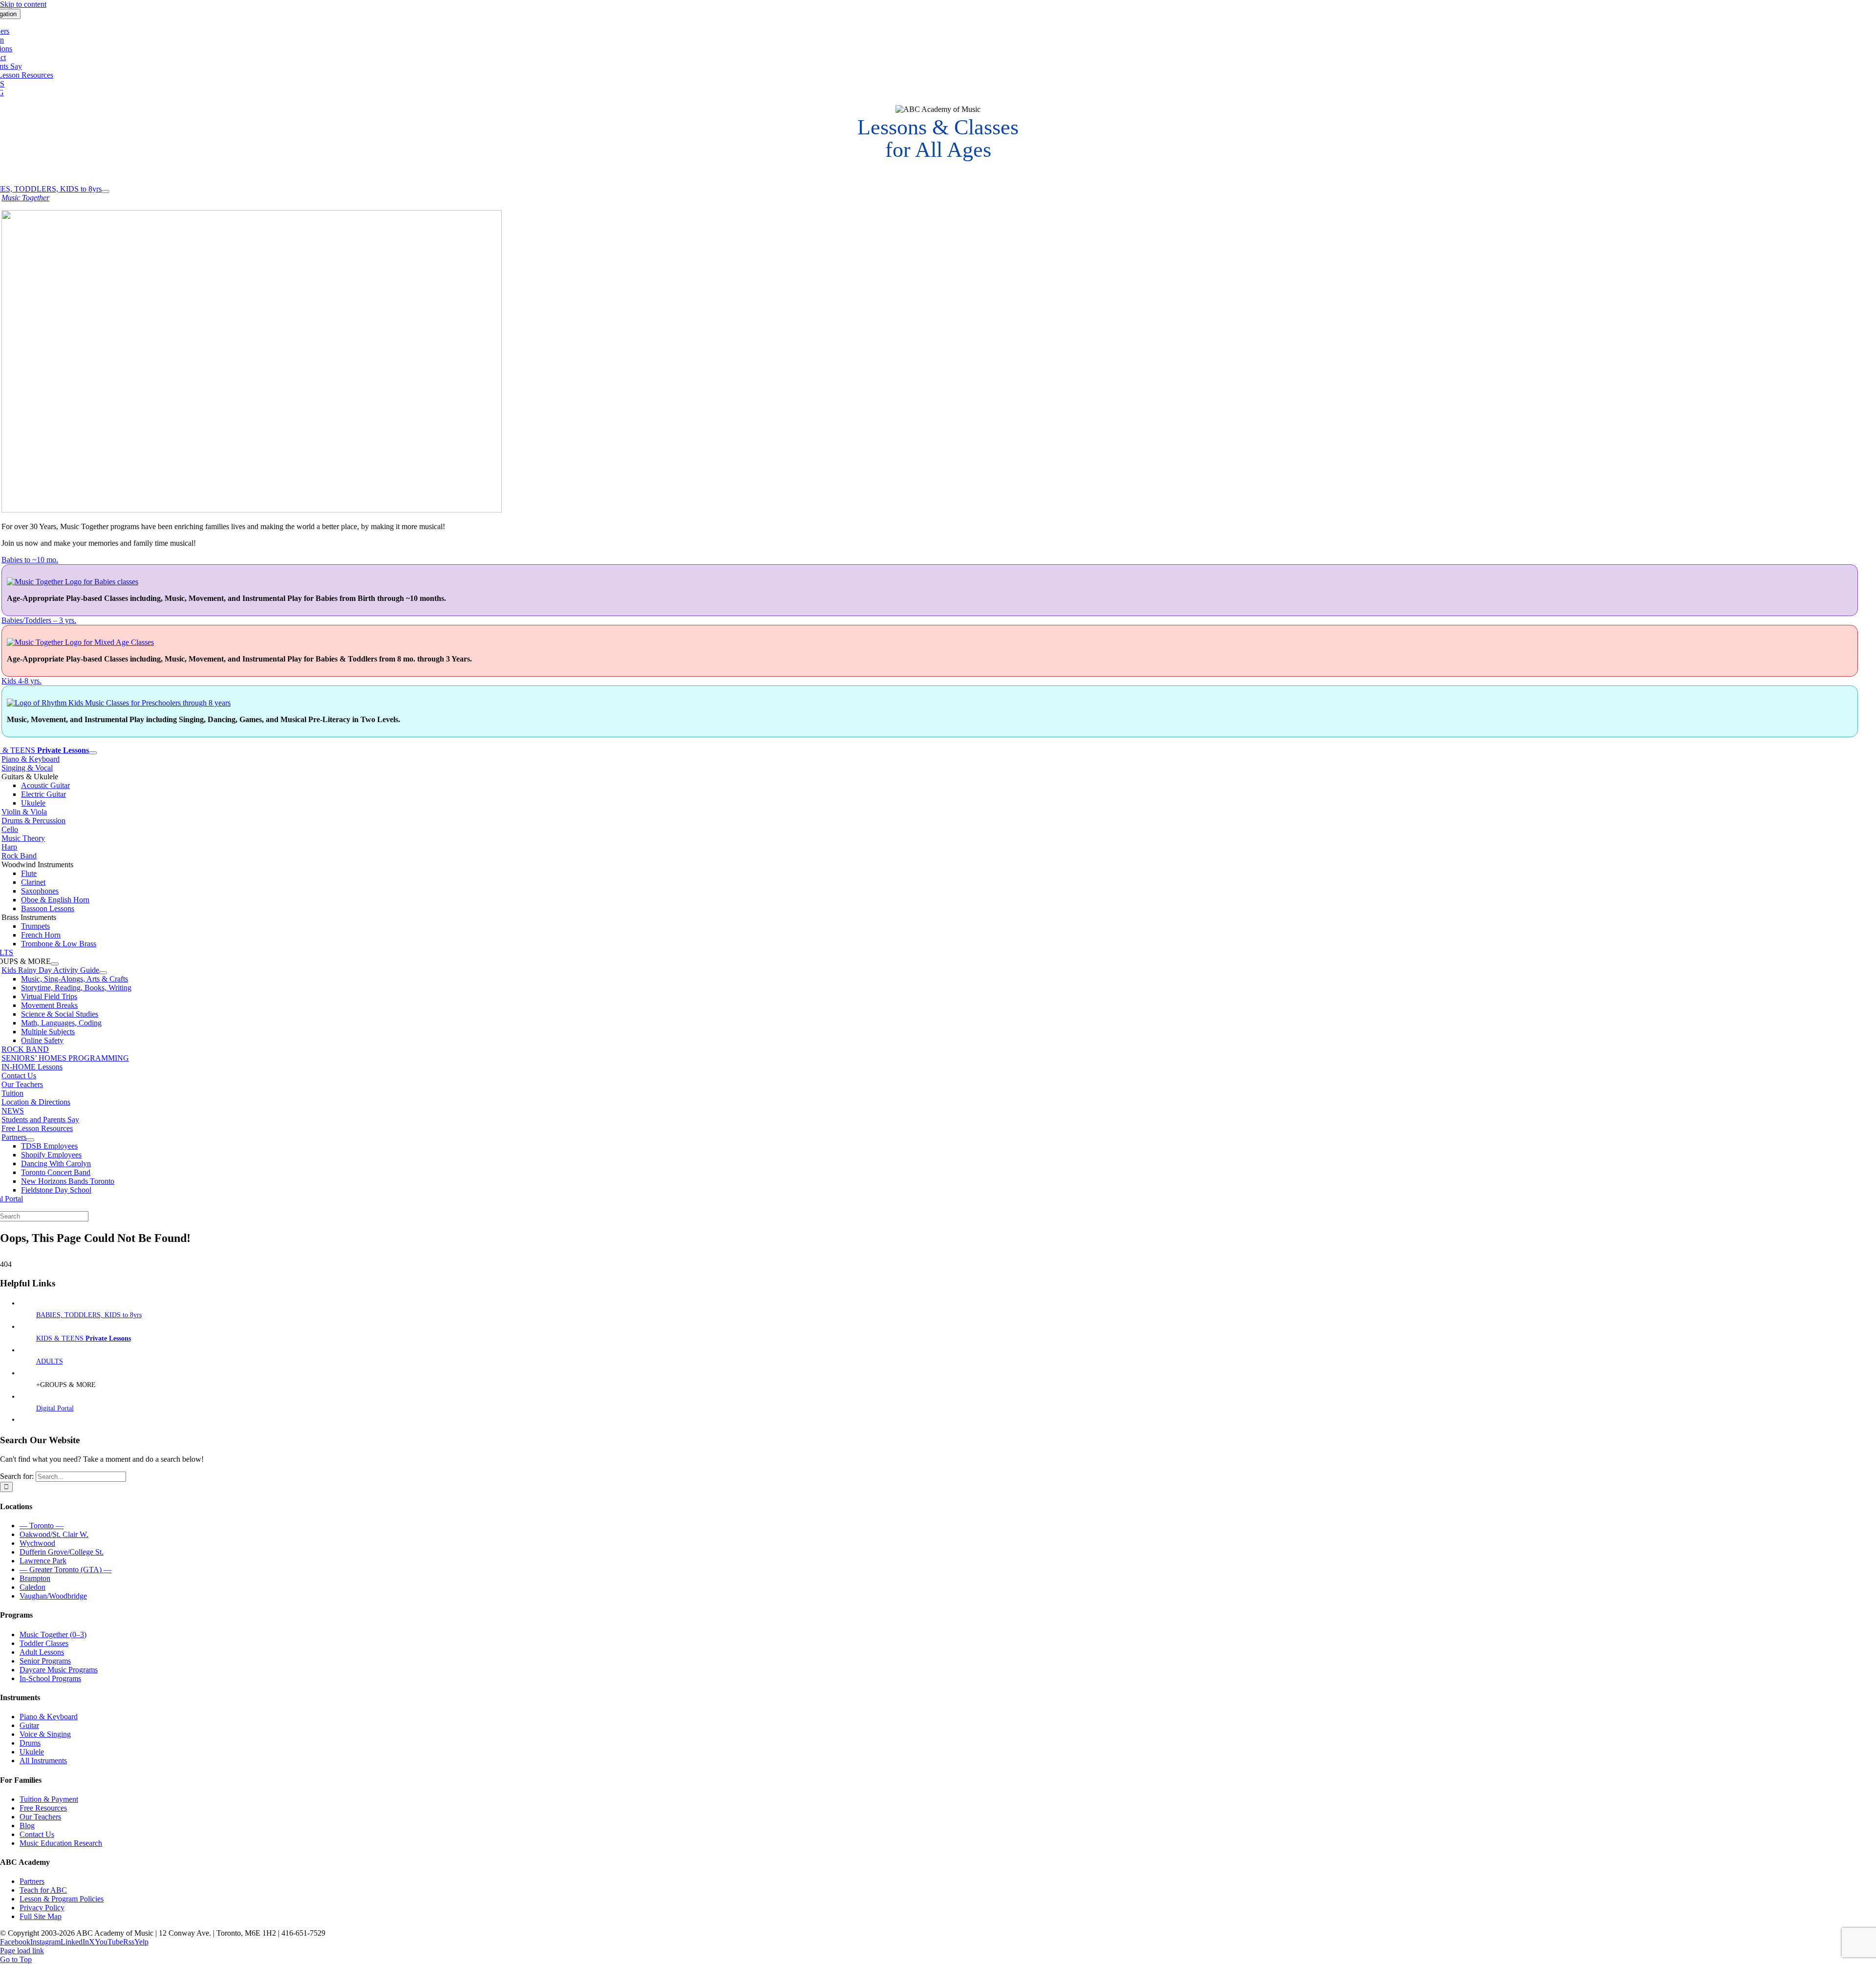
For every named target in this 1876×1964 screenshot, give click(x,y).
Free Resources (43, 1808)
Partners (32, 1881)
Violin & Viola (24, 812)
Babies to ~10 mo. (30, 560)
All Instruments (43, 1761)
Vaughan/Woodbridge (53, 1596)
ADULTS (50, 1361)
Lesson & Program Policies (62, 1899)
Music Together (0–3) (53, 1634)
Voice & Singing (45, 1734)
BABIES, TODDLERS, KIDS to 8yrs (89, 1315)
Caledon (32, 1587)
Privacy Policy (42, 1908)
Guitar (29, 1725)
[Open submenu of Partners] (30, 1140)
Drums (30, 1743)
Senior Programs (45, 1661)
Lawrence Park (43, 1561)
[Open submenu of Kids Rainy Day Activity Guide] (103, 973)
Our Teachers (40, 1817)
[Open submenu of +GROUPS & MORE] (55, 964)
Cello (10, 829)
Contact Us (37, 1834)
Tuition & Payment (49, 1799)
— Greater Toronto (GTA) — (65, 1569)
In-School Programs (50, 1678)
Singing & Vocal (27, 768)
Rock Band (19, 856)
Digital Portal (55, 1408)
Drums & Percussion (33, 821)
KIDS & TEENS (84, 1338)
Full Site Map (41, 1916)
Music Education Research (61, 1843)
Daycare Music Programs (59, 1670)
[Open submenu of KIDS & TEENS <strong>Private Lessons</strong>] (93, 753)
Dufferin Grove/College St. (62, 1552)
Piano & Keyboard (31, 759)
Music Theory (23, 838)
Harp (9, 847)
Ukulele (32, 1752)
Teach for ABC (43, 1890)
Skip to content (23, 4)
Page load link (22, 1951)
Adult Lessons (42, 1652)
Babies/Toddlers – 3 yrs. (39, 620)
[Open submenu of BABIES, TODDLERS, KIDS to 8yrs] (106, 192)
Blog (27, 1825)
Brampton (35, 1578)
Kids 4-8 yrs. (21, 681)
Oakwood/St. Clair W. (54, 1534)
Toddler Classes (44, 1643)
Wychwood (37, 1543)
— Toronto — (42, 1526)
